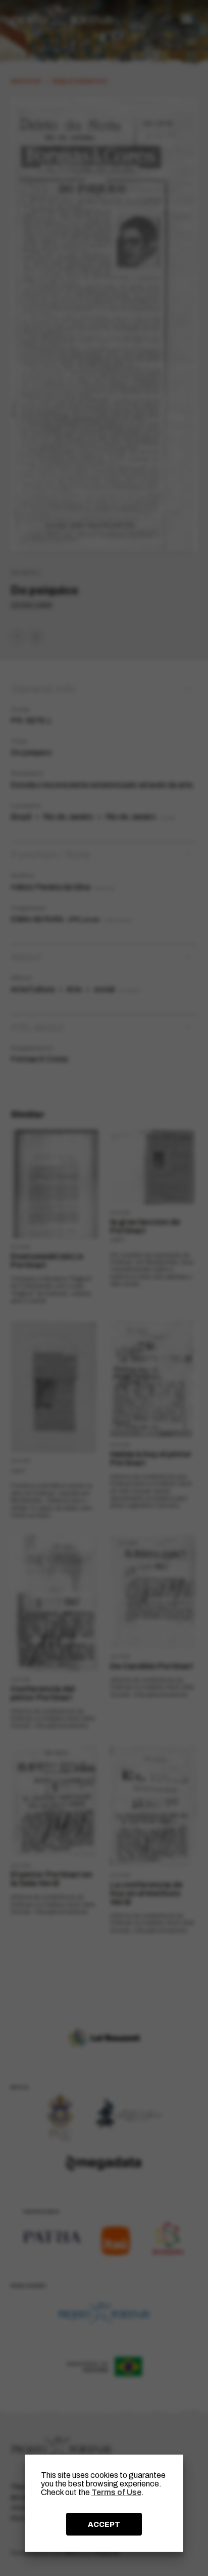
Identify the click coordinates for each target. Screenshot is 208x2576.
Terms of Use (116, 2492)
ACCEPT (104, 2524)
